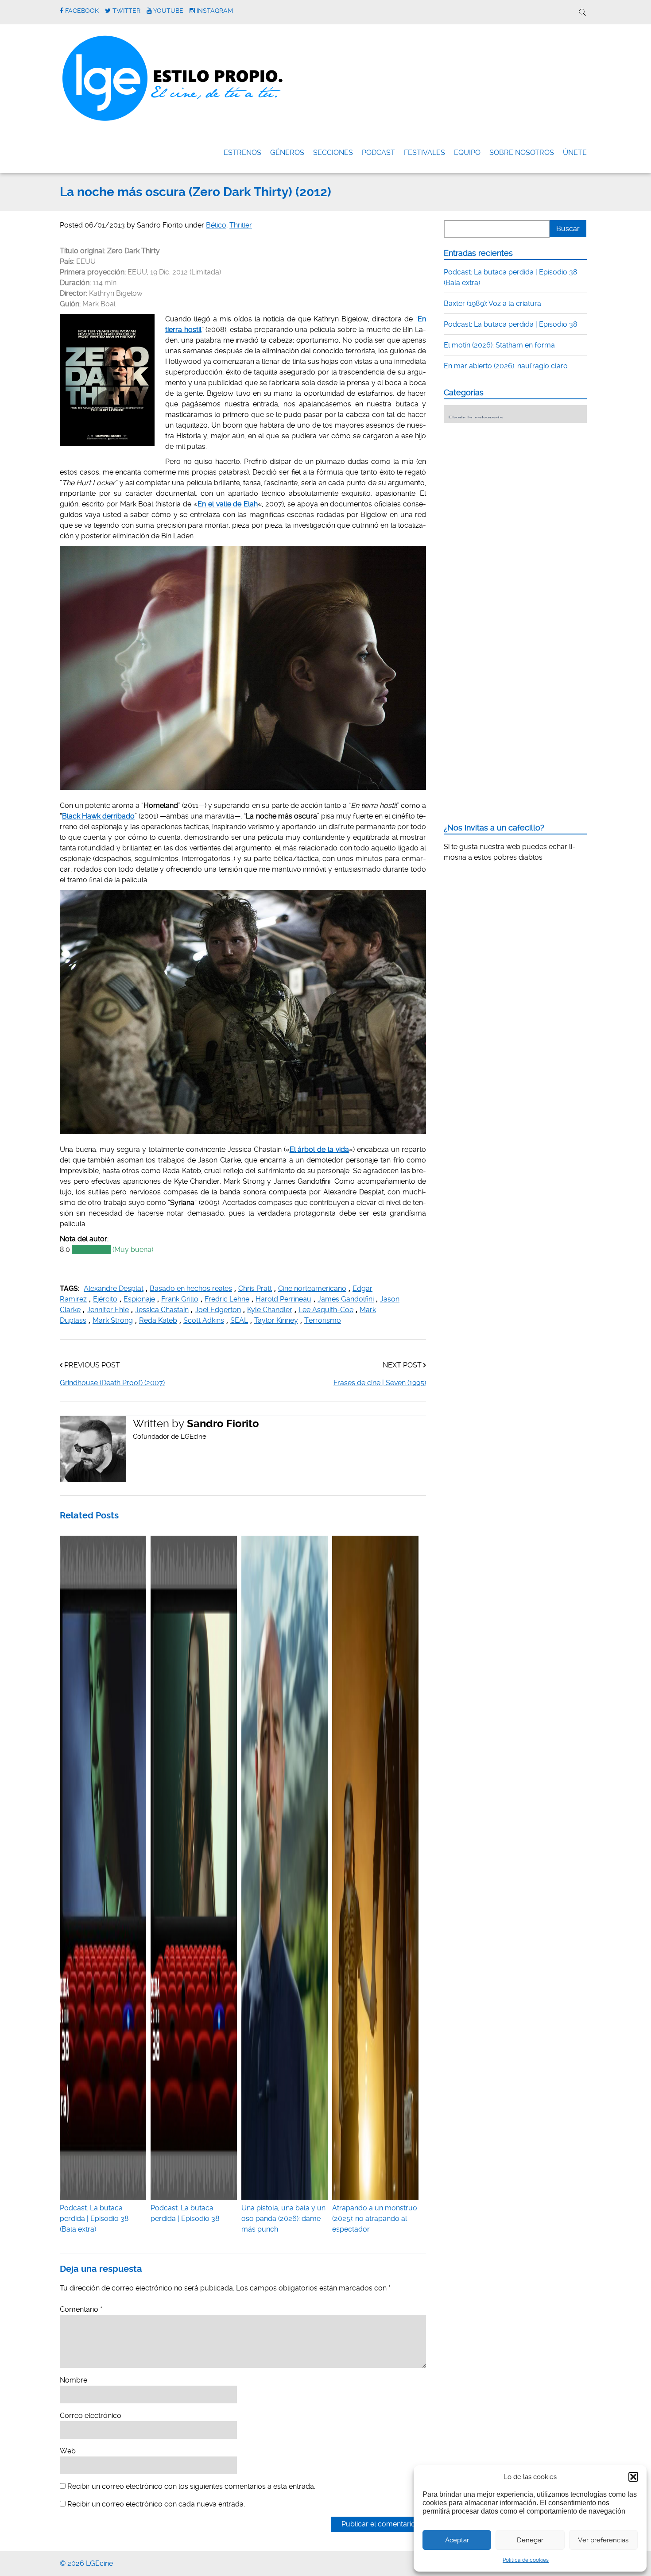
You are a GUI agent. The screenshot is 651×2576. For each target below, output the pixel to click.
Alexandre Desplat (114, 1288)
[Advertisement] (510, 484)
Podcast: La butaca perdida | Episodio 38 (185, 2213)
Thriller (241, 225)
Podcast (378, 153)
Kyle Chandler (270, 1310)
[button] (633, 2477)
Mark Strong (113, 1320)
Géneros (287, 153)
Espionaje (139, 1299)
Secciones (333, 153)
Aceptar (457, 2540)
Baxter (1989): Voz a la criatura (492, 303)
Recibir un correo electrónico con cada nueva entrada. (156, 2504)
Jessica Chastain (162, 1310)
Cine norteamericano (312, 1288)
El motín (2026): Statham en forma (499, 345)
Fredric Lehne (227, 1299)
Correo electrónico (91, 2416)
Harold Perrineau (283, 1299)
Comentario (81, 2309)
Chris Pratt (255, 1288)
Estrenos (242, 153)
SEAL (239, 1320)
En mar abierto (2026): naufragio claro (506, 366)
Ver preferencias (603, 2540)
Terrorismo (323, 1320)
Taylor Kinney (276, 1320)
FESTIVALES (424, 153)
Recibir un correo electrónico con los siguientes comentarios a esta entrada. (191, 2486)
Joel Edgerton (218, 1310)
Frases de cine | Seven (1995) (380, 1383)
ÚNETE (575, 153)
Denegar (530, 2540)
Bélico (216, 225)
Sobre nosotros (522, 153)
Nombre (74, 2380)
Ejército (105, 1299)
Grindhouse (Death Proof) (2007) (112, 1383)
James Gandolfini (346, 1299)
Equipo (467, 153)
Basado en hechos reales (191, 1288)
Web (68, 2451)
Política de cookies (526, 2560)
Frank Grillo (180, 1299)
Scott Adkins (204, 1320)
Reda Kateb (158, 1320)
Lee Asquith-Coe (326, 1310)
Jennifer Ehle (108, 1310)
